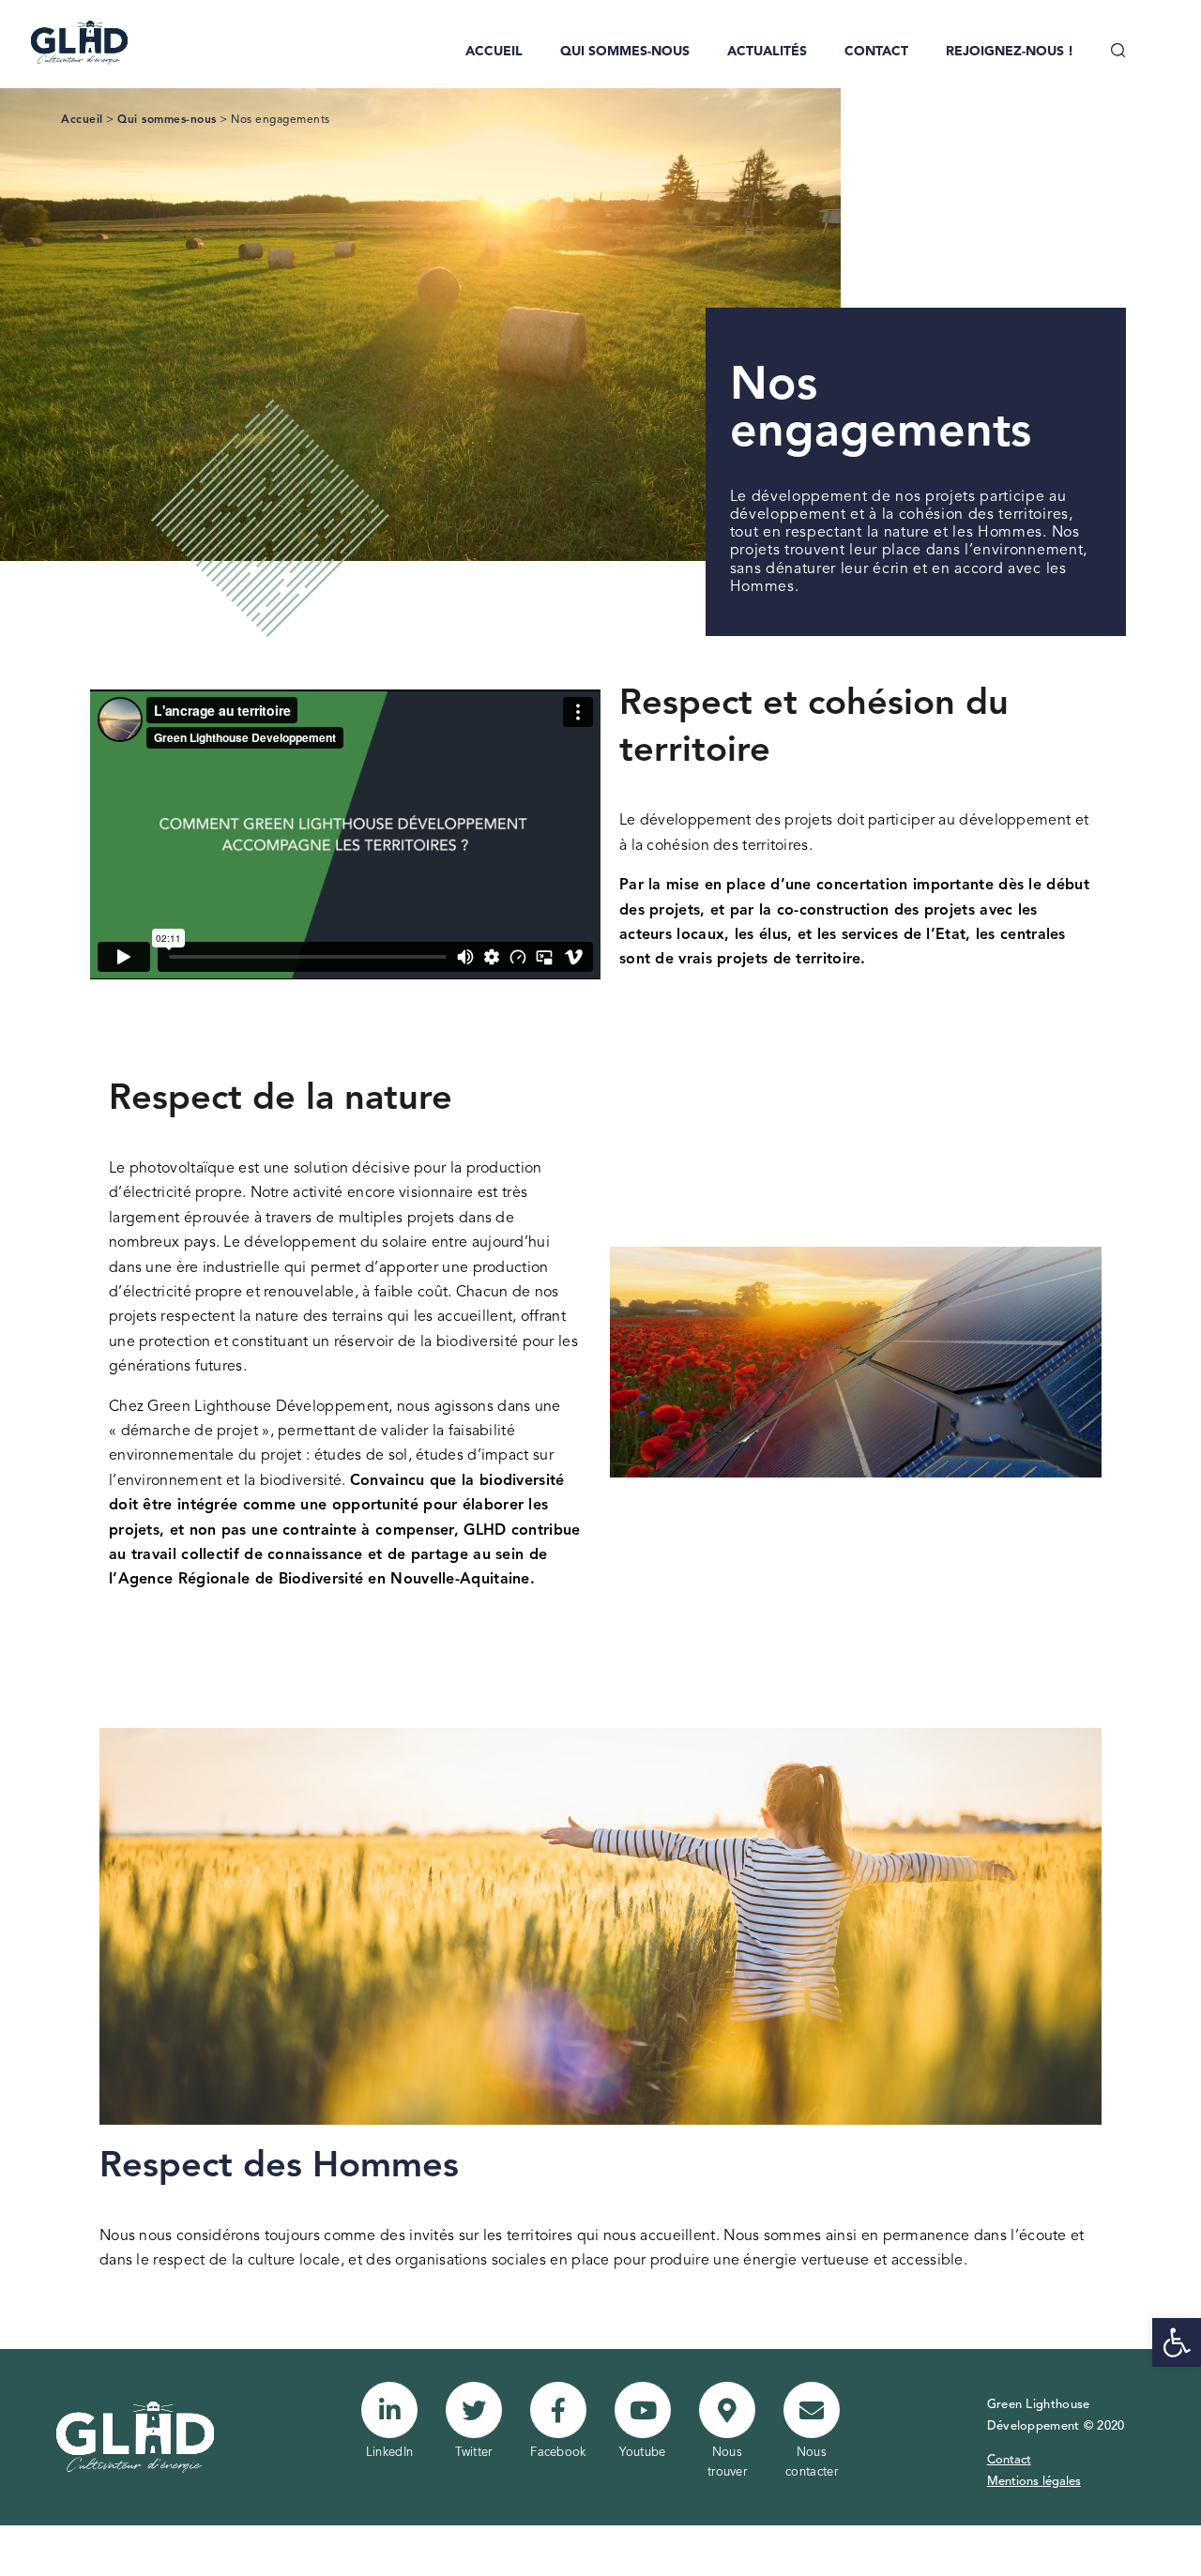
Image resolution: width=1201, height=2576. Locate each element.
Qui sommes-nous (625, 52)
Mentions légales (1034, 2482)
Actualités (767, 52)
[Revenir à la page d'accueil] (68, 42)
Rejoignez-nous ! (1010, 52)
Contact (876, 52)
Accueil (494, 52)
